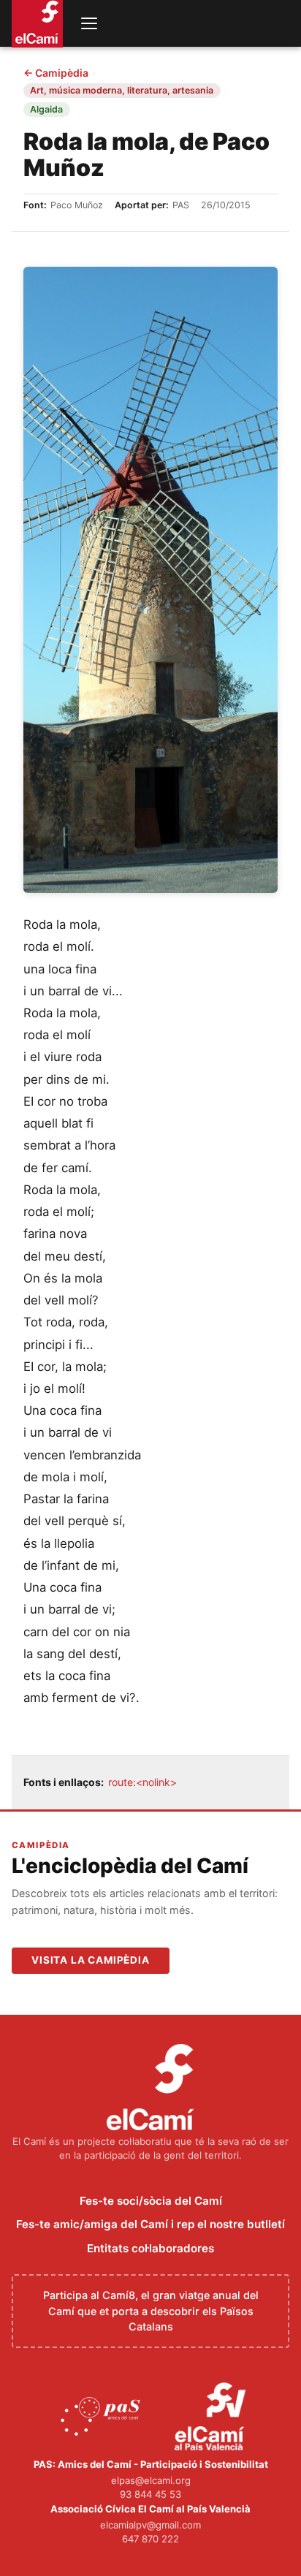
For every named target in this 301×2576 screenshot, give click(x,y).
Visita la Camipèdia (91, 1960)
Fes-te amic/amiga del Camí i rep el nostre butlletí (150, 2224)
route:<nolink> (142, 1782)
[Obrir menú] (89, 23)
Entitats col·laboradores (150, 2248)
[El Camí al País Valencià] (212, 2417)
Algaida (46, 109)
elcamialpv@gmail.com (150, 2525)
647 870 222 (150, 2539)
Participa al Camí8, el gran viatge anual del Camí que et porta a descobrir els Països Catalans (151, 2311)
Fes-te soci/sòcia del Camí (151, 2201)
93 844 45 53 (150, 2494)
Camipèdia (56, 73)
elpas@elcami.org (151, 2480)
